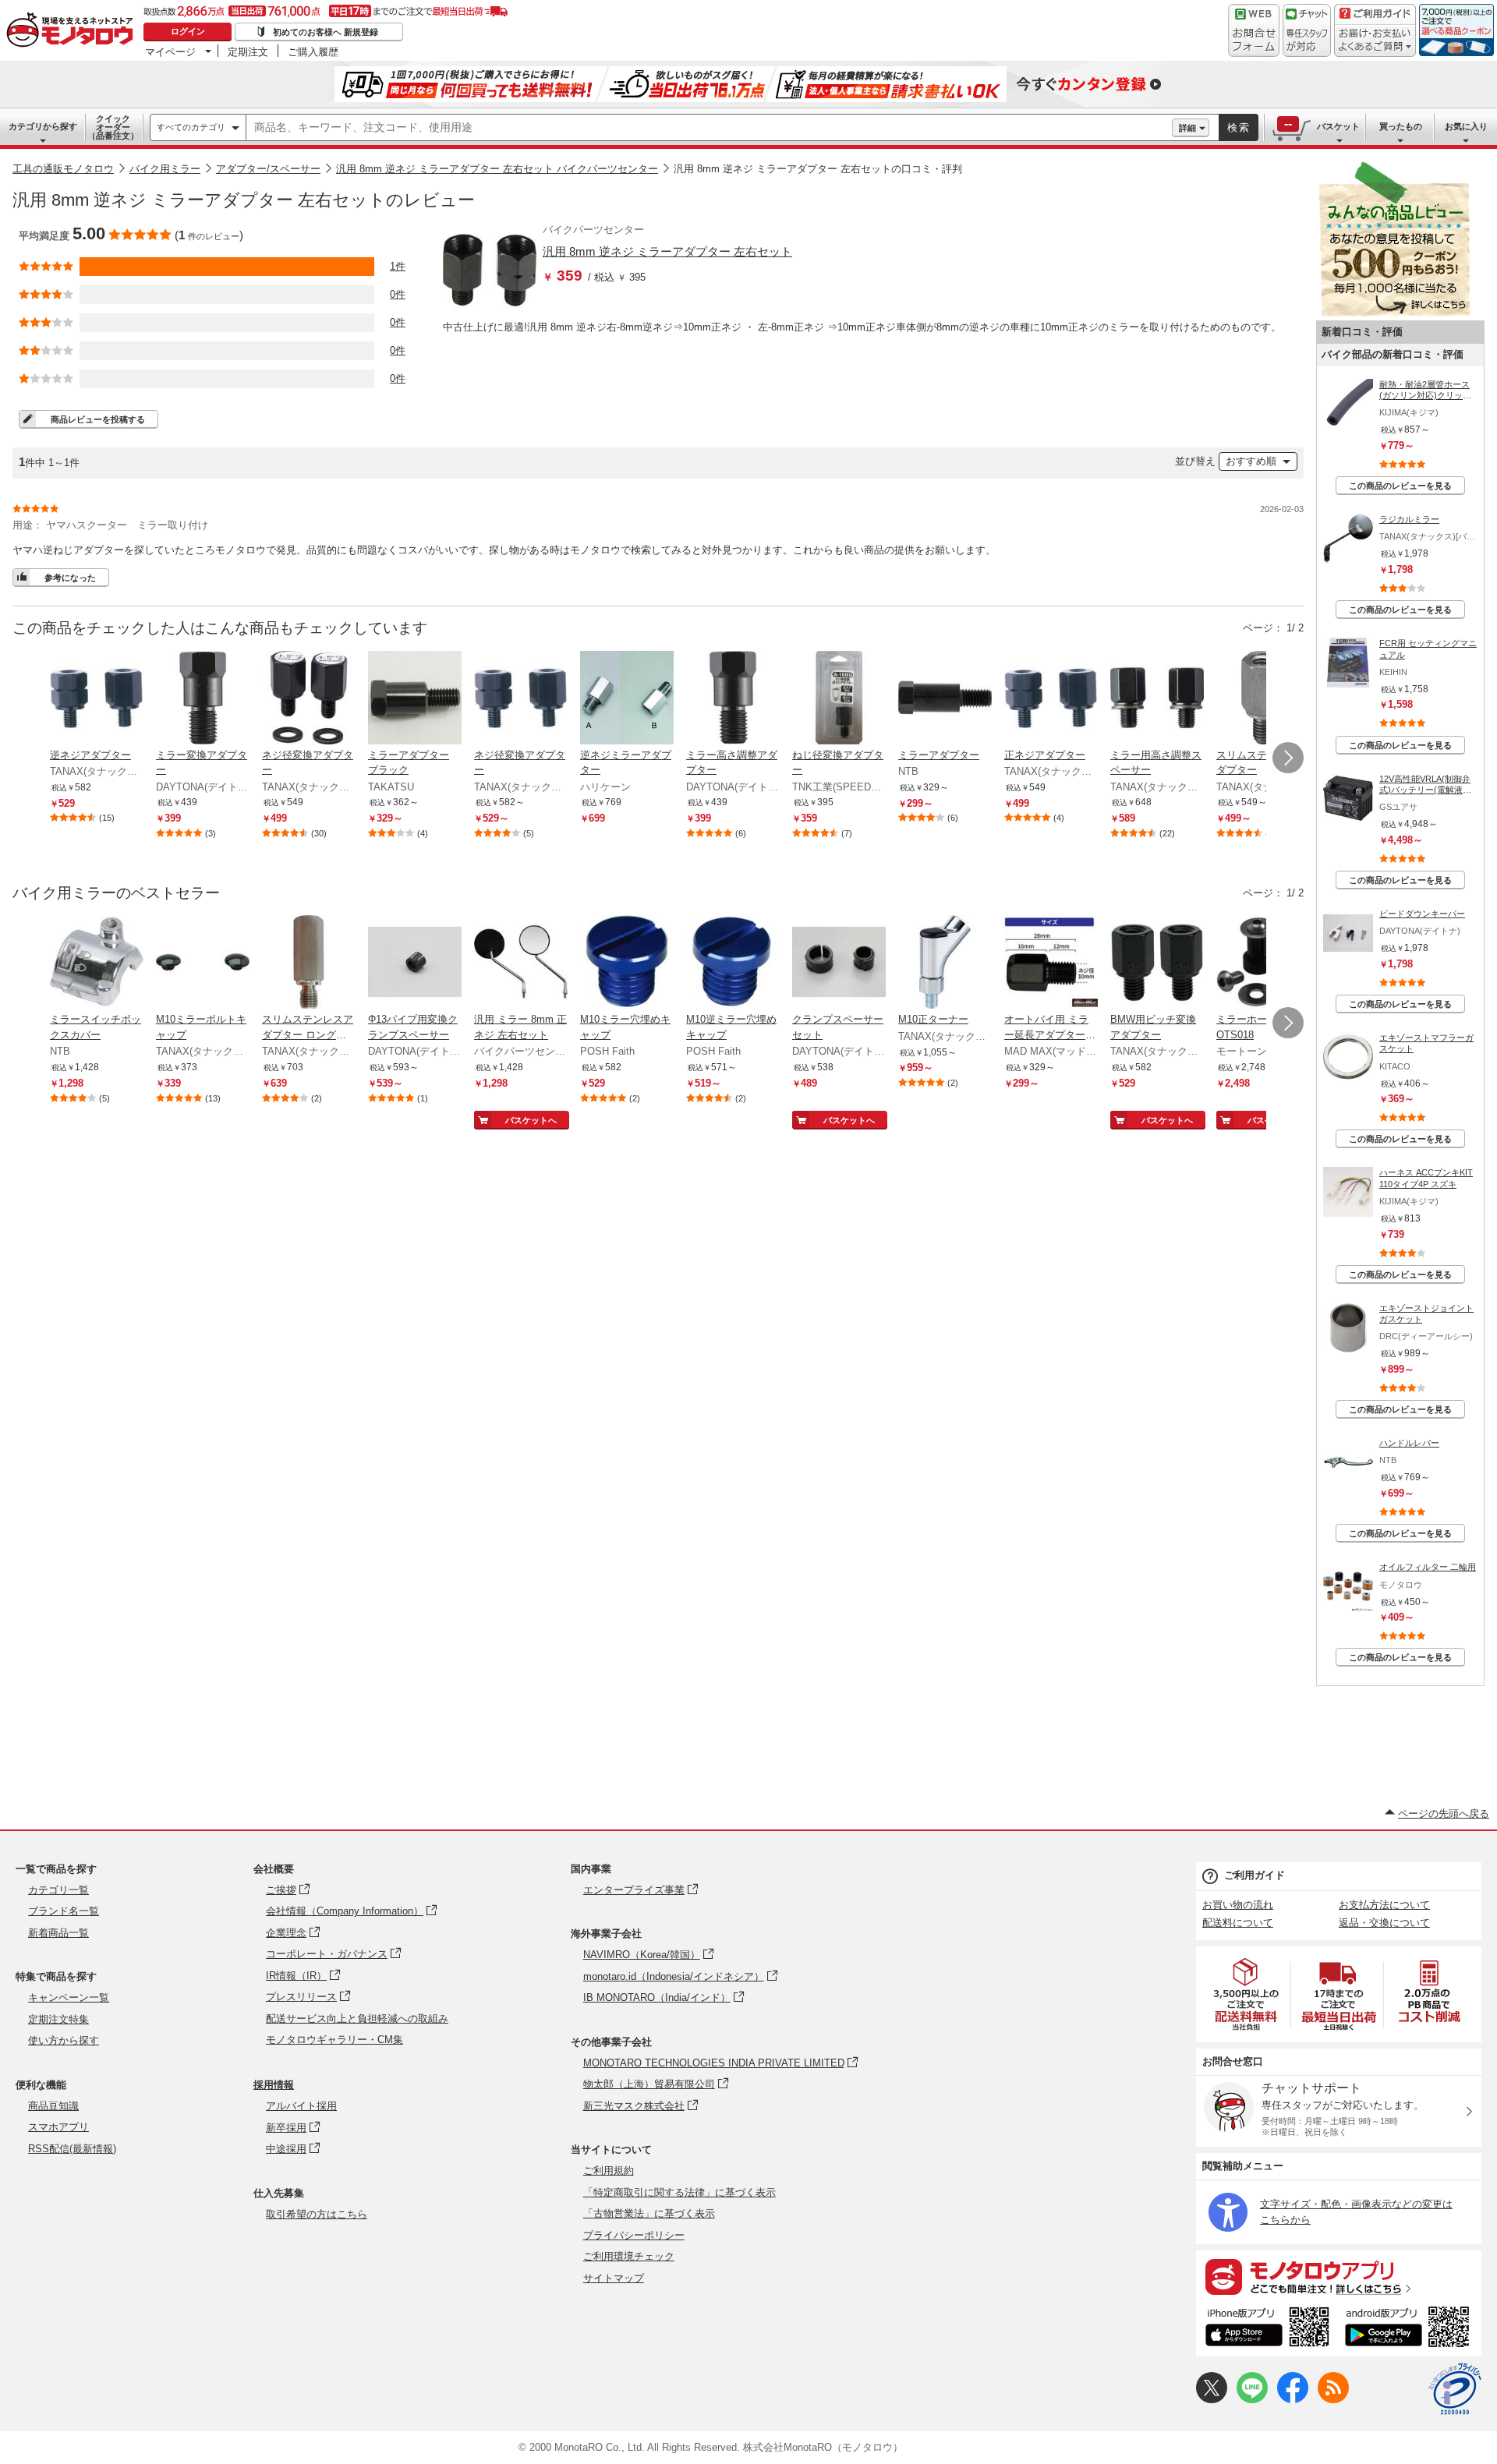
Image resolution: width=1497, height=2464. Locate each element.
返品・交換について (1384, 1923)
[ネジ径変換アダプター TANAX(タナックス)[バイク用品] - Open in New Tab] (309, 699)
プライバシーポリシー (634, 2235)
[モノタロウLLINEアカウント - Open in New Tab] (1252, 2400)
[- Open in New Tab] (1247, 1994)
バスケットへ (531, 1120)
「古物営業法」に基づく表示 (649, 2213)
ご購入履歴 (313, 51)
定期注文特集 (58, 2019)
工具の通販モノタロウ (63, 169)
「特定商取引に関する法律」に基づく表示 (679, 2192)
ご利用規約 (609, 2171)
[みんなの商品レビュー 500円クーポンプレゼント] (1394, 313)
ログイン (188, 31)
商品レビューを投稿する (98, 419)
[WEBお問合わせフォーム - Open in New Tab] (1254, 30)
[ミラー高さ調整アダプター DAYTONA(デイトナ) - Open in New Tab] (733, 699)
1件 (398, 266)
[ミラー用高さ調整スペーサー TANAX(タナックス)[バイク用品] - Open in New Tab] (1157, 699)
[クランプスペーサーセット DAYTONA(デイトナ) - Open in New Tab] (839, 963)
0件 (398, 294)
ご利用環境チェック (629, 2256)
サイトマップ (614, 2278)
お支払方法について (1384, 1905)
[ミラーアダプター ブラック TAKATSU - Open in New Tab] (415, 699)
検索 (1239, 127)
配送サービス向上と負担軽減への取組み (357, 2019)
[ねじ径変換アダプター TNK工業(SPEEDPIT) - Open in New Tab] (839, 699)
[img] (73, 31)
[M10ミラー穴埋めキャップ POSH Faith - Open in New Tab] (627, 963)
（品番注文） (113, 127)
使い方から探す (64, 2040)
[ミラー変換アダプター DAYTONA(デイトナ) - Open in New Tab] (203, 699)
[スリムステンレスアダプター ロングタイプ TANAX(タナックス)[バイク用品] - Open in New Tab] (309, 963)
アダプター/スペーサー (268, 169)
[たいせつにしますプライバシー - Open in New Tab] (1455, 2389)
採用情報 (274, 2085)
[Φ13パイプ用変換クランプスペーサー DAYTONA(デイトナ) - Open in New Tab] (415, 963)
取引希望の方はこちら (317, 2214)
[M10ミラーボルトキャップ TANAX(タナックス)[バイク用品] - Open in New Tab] (203, 963)
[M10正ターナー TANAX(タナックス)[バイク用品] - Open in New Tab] (945, 963)
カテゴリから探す (43, 126)
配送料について (1238, 1923)
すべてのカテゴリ (191, 127)
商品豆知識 (53, 2106)
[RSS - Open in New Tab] (1333, 2400)
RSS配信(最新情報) (72, 2149)
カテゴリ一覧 (58, 1890)
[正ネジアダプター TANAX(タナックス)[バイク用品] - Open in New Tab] (1051, 699)
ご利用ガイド (1255, 1875)
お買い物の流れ (1238, 1905)
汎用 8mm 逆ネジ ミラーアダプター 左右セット (667, 251)
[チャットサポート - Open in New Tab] (1307, 30)
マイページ (170, 51)
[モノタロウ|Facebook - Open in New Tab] (1293, 2400)
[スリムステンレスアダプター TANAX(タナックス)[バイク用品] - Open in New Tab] (1263, 699)
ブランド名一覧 (64, 1911)
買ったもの (1401, 126)
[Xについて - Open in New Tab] (1212, 2400)
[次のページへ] (1288, 758)
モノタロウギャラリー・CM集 (334, 2040)
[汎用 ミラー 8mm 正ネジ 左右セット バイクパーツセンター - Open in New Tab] (521, 963)
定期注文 (248, 51)
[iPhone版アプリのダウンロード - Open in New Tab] (1267, 2329)
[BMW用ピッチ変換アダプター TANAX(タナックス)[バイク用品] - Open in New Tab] (1157, 963)
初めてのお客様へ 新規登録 (326, 32)
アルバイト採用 (301, 2106)
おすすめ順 (1251, 461)
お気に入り (1466, 126)
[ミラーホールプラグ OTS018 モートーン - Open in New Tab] (1263, 963)
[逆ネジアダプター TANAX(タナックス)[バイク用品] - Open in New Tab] (97, 699)
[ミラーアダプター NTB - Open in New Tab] (945, 699)
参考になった (70, 578)
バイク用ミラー (165, 169)
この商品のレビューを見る (1400, 486)
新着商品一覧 (58, 1933)
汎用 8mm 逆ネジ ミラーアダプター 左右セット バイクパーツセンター (497, 169)
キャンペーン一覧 (69, 1997)
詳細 (1187, 128)
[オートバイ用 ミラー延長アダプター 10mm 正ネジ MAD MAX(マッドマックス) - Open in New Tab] (1051, 963)
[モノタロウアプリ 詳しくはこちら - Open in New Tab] (1339, 2276)
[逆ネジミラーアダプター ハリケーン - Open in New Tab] (627, 699)
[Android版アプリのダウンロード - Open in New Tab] (1410, 2329)
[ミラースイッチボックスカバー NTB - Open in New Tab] (97, 963)
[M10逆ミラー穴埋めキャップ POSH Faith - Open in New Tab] (733, 963)
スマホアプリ (58, 2127)
